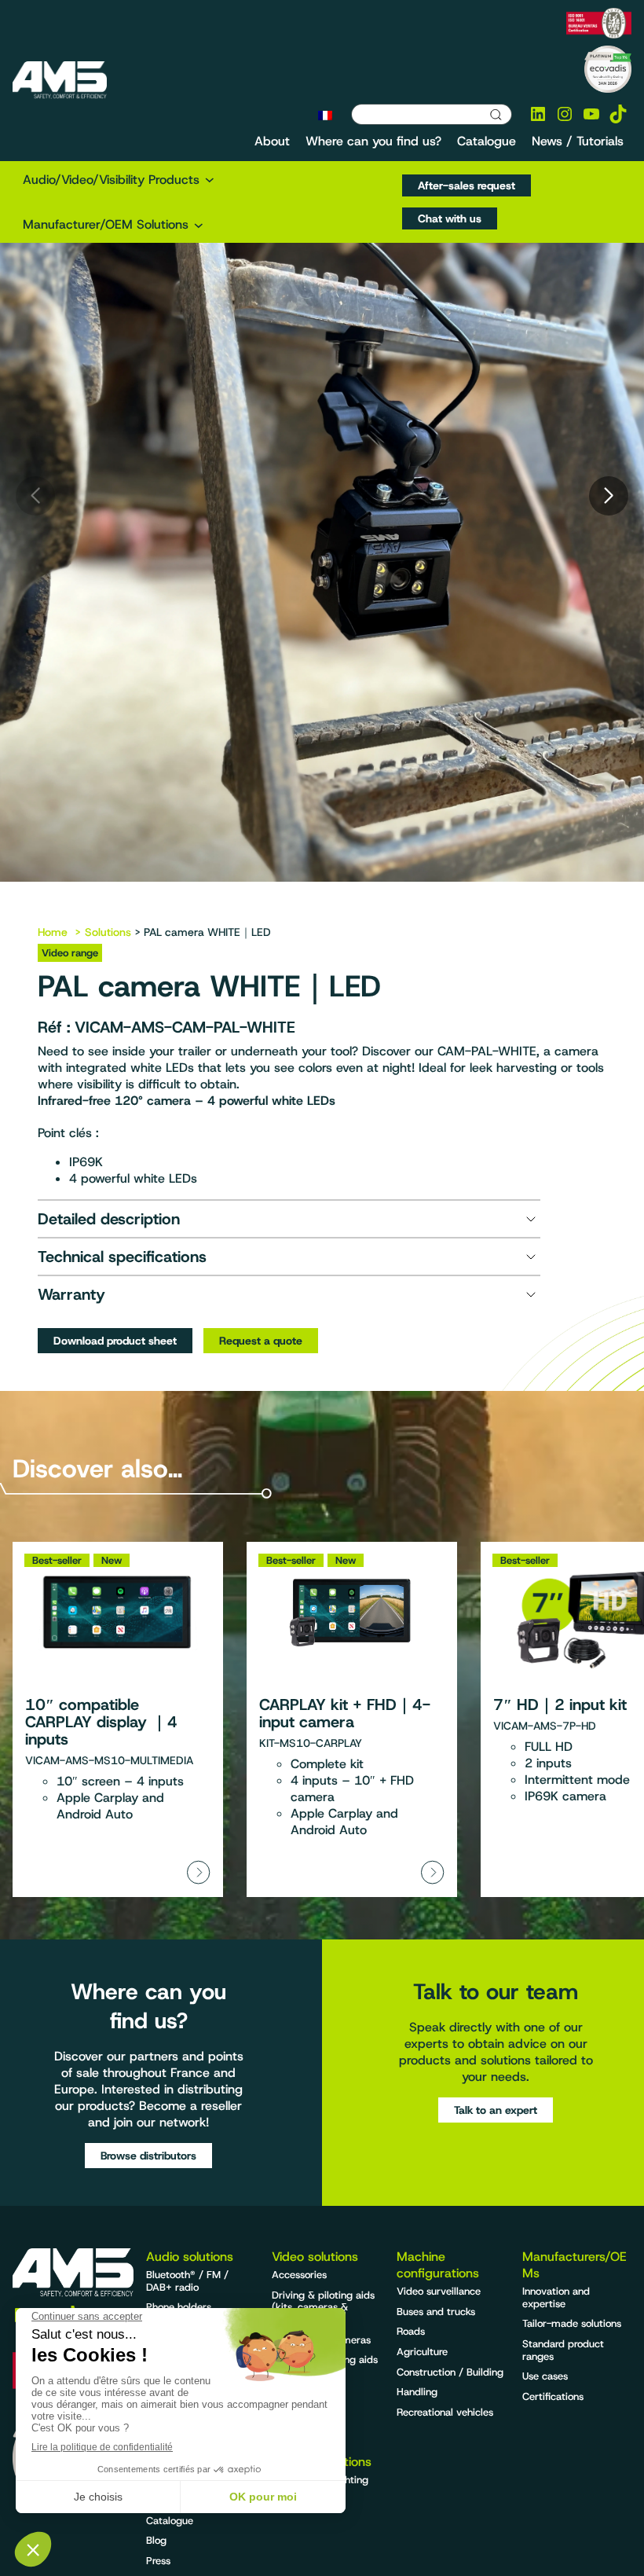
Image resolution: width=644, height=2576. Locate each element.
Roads (411, 2331)
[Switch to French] (325, 115)
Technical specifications (122, 1257)
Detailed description (109, 1219)
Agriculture (422, 2352)
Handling (417, 2392)
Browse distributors (148, 2156)
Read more (118, 1719)
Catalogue (170, 2521)
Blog (156, 2540)
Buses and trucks (436, 2312)
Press (158, 2561)
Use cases (545, 2376)
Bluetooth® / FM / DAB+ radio (187, 2281)
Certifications (553, 2396)
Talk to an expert (496, 2110)
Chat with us (450, 218)
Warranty (71, 1294)
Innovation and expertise (556, 2297)
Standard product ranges (563, 2350)
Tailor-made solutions (572, 2323)
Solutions (108, 932)
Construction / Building (450, 2372)
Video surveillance (439, 2291)
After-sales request (467, 185)
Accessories (299, 2275)
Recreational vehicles (445, 2412)
